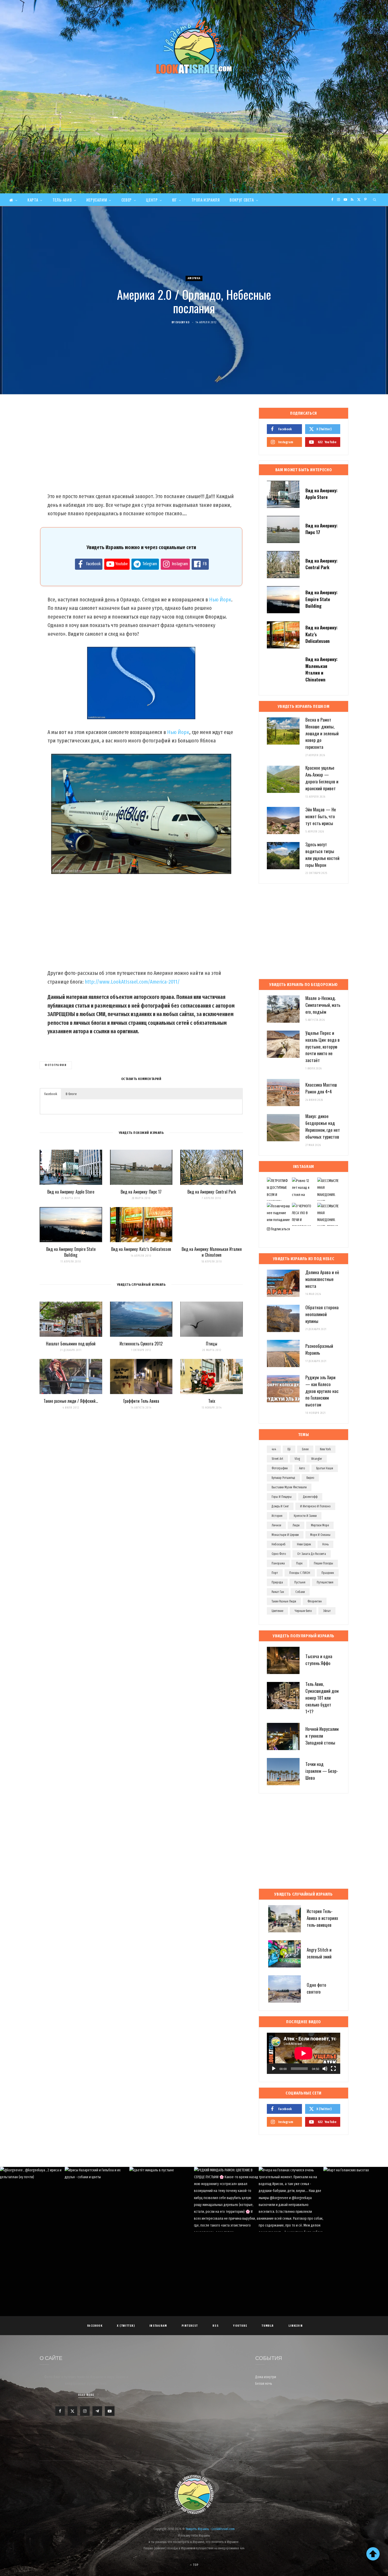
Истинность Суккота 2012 (141, 1344)
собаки (300, 1592)
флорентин (315, 1601)
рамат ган (278, 1592)
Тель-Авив (62, 200)
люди (296, 1525)
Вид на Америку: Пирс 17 (141, 1192)
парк (299, 1563)
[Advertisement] (194, 154)
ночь (325, 1544)
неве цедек (304, 1544)
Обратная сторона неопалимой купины (322, 1314)
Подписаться (280, 1229)
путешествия (325, 1582)
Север (127, 200)
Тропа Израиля (206, 200)
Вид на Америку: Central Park (212, 1192)
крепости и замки (305, 1516)
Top (195, 2565)
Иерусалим (97, 200)
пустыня (300, 1582)
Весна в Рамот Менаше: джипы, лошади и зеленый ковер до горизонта (322, 733)
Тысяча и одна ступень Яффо (319, 1660)
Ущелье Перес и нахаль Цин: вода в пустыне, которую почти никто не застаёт (323, 1046)
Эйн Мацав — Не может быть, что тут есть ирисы (321, 816)
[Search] (375, 200)
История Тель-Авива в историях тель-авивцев (322, 1918)
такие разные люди (284, 1601)
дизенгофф (310, 1497)
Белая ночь (264, 2384)
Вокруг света (242, 200)
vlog (297, 1459)
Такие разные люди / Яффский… (71, 1401)
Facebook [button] (51, 1094)
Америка (194, 278)
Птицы (212, 1344)
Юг (174, 200)
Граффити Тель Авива (141, 1401)
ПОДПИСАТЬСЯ (197, 2204)
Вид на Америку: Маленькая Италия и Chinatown (212, 1252)
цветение (277, 1611)
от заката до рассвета (312, 1554)
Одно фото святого (316, 1988)
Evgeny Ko (183, 322)
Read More (86, 2395)
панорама (278, 1563)
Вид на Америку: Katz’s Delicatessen (141, 1249)
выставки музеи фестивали (289, 1487)
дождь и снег (280, 1506)
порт (275, 1573)
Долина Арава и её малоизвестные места (322, 1279)
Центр (152, 200)
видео (310, 1478)
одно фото (279, 1554)
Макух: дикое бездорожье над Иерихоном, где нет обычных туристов (323, 1126)
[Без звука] (325, 2069)
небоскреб (279, 1544)
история (277, 1516)
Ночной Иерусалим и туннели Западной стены (322, 1736)
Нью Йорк (220, 600)
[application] (304, 2053)
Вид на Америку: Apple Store (71, 1192)
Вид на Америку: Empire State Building (71, 1252)
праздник (328, 1573)
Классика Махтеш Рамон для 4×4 (321, 1088)
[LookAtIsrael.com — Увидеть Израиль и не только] (194, 46)
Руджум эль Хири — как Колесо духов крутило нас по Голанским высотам (322, 1391)
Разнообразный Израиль (319, 1349)
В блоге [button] (71, 1094)
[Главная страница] (13, 200)
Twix (212, 1401)
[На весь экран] (333, 2069)
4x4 (274, 1449)
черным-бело (303, 1611)
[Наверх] (373, 2554)
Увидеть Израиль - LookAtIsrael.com (210, 2529)
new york (325, 1449)
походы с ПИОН (300, 1573)
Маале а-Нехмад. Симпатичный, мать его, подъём (323, 1005)
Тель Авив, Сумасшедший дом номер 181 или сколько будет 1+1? (322, 1698)
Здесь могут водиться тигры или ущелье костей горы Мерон (322, 854)
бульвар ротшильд (283, 1478)
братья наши (325, 1468)
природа (277, 1582)
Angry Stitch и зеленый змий (319, 1953)
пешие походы (323, 1563)
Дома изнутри (266, 2377)
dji (289, 1449)
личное (276, 1525)
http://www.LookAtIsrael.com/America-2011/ (132, 982)
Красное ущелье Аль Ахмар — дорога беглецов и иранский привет (322, 778)
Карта (33, 200)
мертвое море (320, 1525)
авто (302, 1468)
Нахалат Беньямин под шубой (71, 1344)
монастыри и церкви (285, 1535)
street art (277, 1459)
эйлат (327, 1611)
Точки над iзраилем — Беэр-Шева (322, 1771)
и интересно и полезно (315, 1506)
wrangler (317, 1459)
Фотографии (56, 1065)
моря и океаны (320, 1535)
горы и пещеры (282, 1497)
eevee (305, 1449)
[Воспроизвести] (274, 2069)
